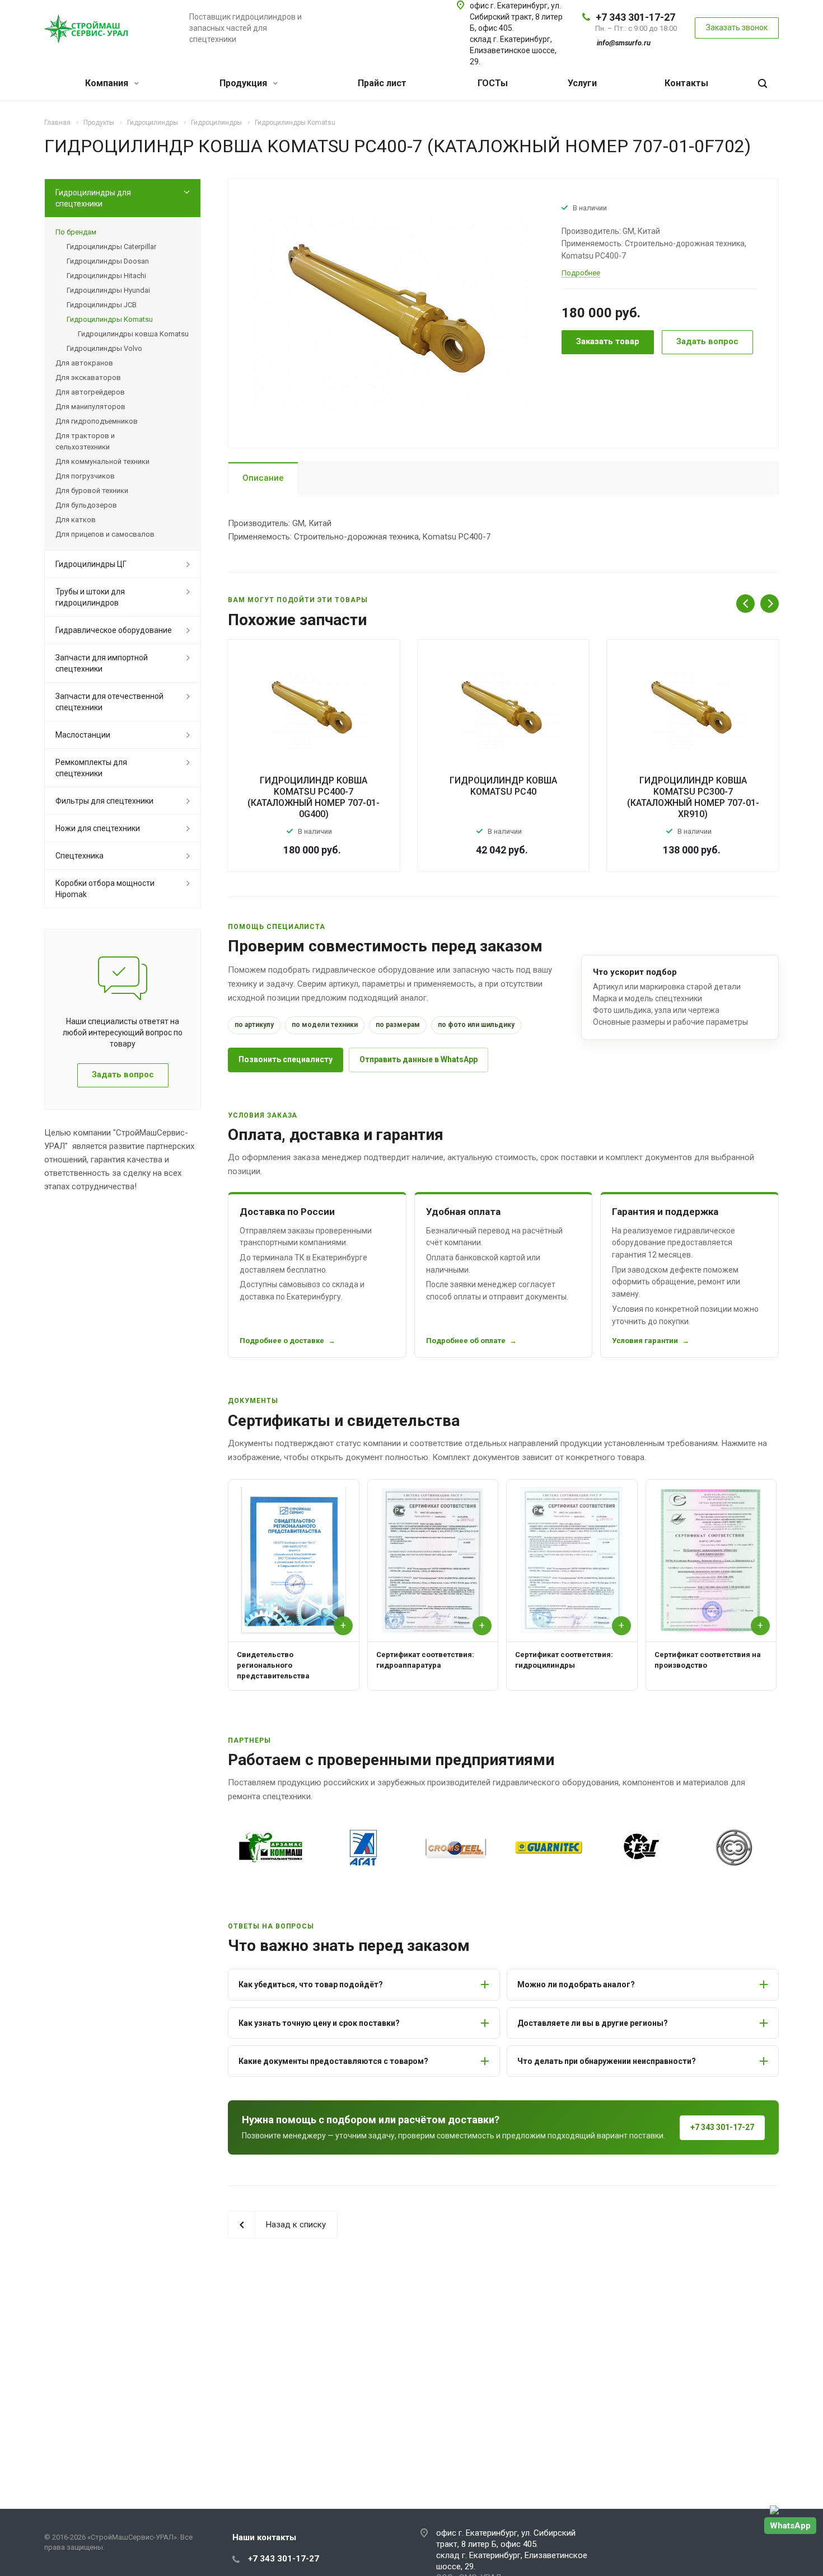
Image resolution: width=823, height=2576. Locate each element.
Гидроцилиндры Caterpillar (111, 247)
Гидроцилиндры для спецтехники (93, 198)
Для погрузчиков (85, 476)
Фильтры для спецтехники (104, 801)
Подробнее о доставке (282, 1341)
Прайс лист (382, 83)
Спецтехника (80, 856)
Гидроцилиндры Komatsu (110, 319)
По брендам (76, 232)
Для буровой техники (92, 491)
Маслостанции (83, 735)
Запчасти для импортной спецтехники (102, 663)
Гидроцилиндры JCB (102, 305)
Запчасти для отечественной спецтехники (109, 702)
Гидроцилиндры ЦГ (91, 564)
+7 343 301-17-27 (635, 17)
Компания (108, 83)
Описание (263, 478)
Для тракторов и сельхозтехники (85, 441)
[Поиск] (763, 84)
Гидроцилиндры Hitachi (106, 276)
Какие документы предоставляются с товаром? (333, 2061)
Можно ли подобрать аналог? (576, 1984)
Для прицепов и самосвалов (105, 534)
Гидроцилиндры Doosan (108, 261)
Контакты (686, 83)
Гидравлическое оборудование (114, 630)
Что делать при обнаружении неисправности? (607, 2061)
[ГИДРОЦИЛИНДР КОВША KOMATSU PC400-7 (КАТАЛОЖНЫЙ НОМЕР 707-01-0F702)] (391, 312)
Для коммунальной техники (102, 461)
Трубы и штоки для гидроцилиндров (90, 597)
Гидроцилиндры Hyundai (108, 290)
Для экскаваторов (88, 377)
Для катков (76, 520)
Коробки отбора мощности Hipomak (105, 889)
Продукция (244, 83)
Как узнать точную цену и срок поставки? (319, 2023)
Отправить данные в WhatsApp (418, 1059)
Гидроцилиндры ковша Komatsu (133, 334)
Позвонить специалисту (286, 1059)
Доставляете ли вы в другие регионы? (593, 2023)
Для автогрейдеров (90, 392)
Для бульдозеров (86, 505)
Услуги (582, 83)
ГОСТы (493, 83)
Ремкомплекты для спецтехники (91, 768)
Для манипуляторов (90, 407)
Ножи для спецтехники (98, 828)
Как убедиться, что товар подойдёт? (311, 1984)
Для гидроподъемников (97, 421)
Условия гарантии (645, 1341)
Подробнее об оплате (466, 1341)
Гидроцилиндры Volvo (104, 348)
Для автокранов (84, 363)
